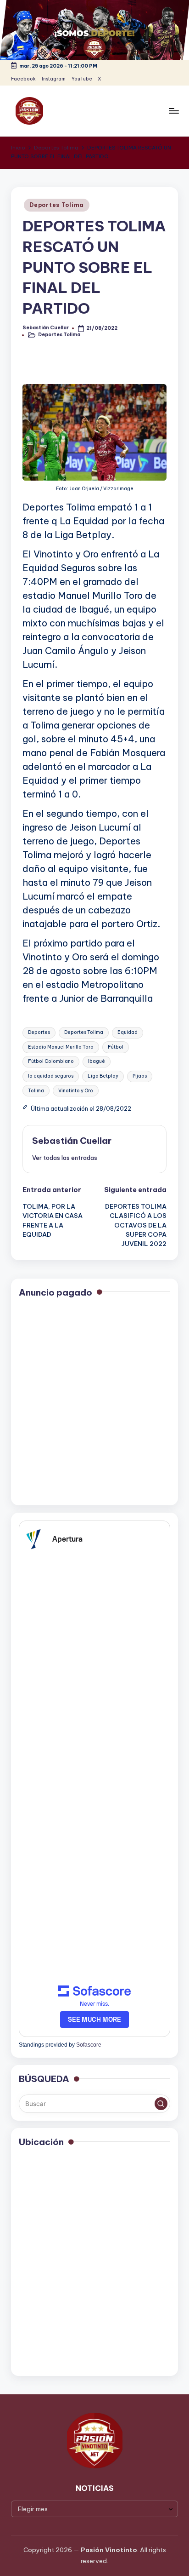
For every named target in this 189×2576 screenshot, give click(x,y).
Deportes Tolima (57, 205)
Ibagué (97, 1061)
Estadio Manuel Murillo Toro (61, 1047)
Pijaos (140, 1076)
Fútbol (116, 1047)
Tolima (36, 1091)
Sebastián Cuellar (72, 1141)
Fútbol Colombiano (51, 1061)
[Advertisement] (94, 1403)
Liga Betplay (103, 1076)
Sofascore (89, 2045)
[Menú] (173, 111)
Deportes (39, 1032)
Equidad (128, 1032)
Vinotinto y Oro (76, 1091)
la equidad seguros (51, 1076)
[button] (65, 1158)
